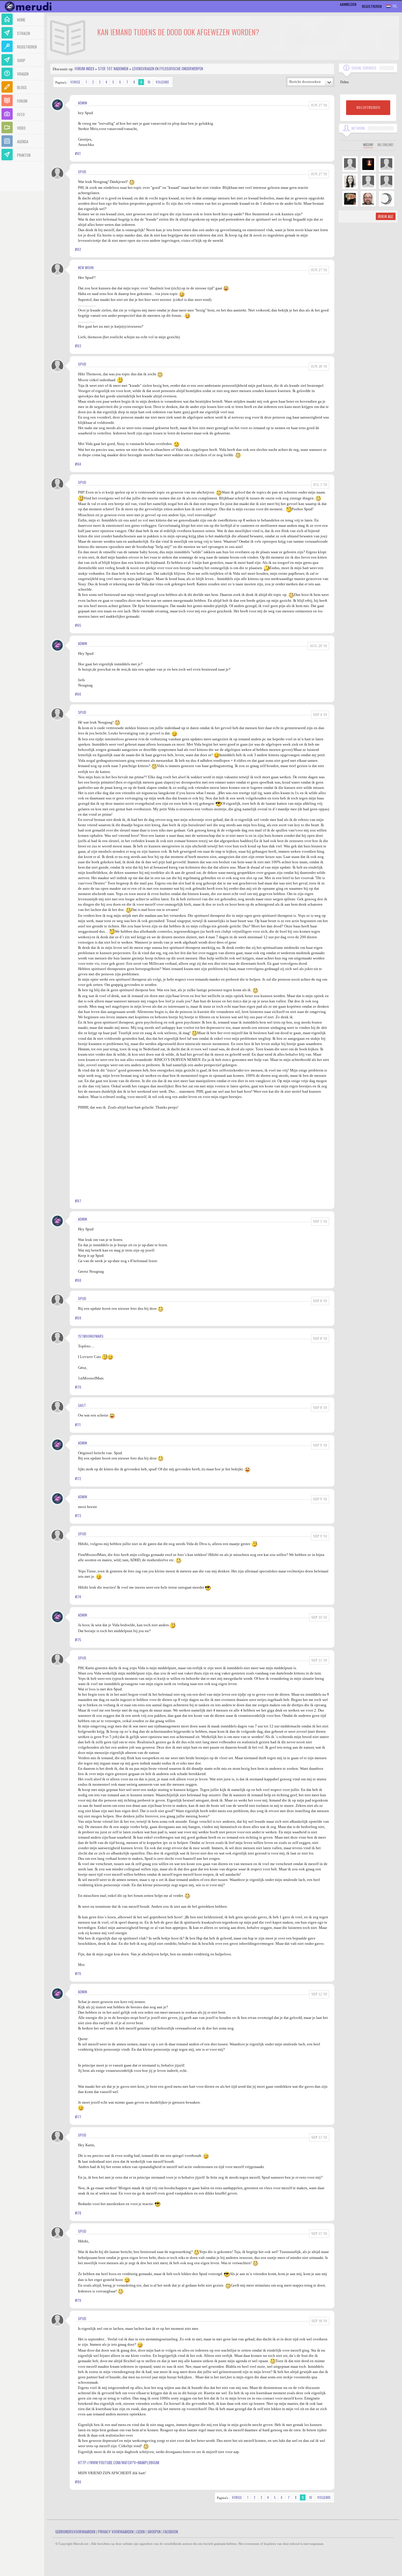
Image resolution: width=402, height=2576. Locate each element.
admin (83, 103)
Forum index (84, 69)
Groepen (154, 2532)
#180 (78, 2482)
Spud (82, 172)
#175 (78, 1640)
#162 (78, 249)
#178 (78, 2213)
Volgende (162, 82)
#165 (78, 625)
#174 (78, 1597)
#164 (78, 464)
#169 (78, 1318)
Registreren (372, 6)
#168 (78, 1280)
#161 (78, 154)
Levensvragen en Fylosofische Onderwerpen (168, 69)
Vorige (75, 82)
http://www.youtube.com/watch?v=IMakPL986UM (119, 2462)
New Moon (86, 268)
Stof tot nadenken (113, 69)
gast (82, 1405)
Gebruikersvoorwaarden (75, 2532)
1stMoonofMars (91, 1336)
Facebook (171, 2532)
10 (149, 82)
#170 (78, 1387)
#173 (78, 1516)
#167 (78, 1201)
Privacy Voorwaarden (116, 2532)
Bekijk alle (386, 216)
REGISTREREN (368, 108)
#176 (78, 1974)
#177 (78, 2117)
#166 (78, 694)
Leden (141, 2532)
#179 (78, 2300)
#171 (78, 1425)
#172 (78, 1479)
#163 (78, 346)
